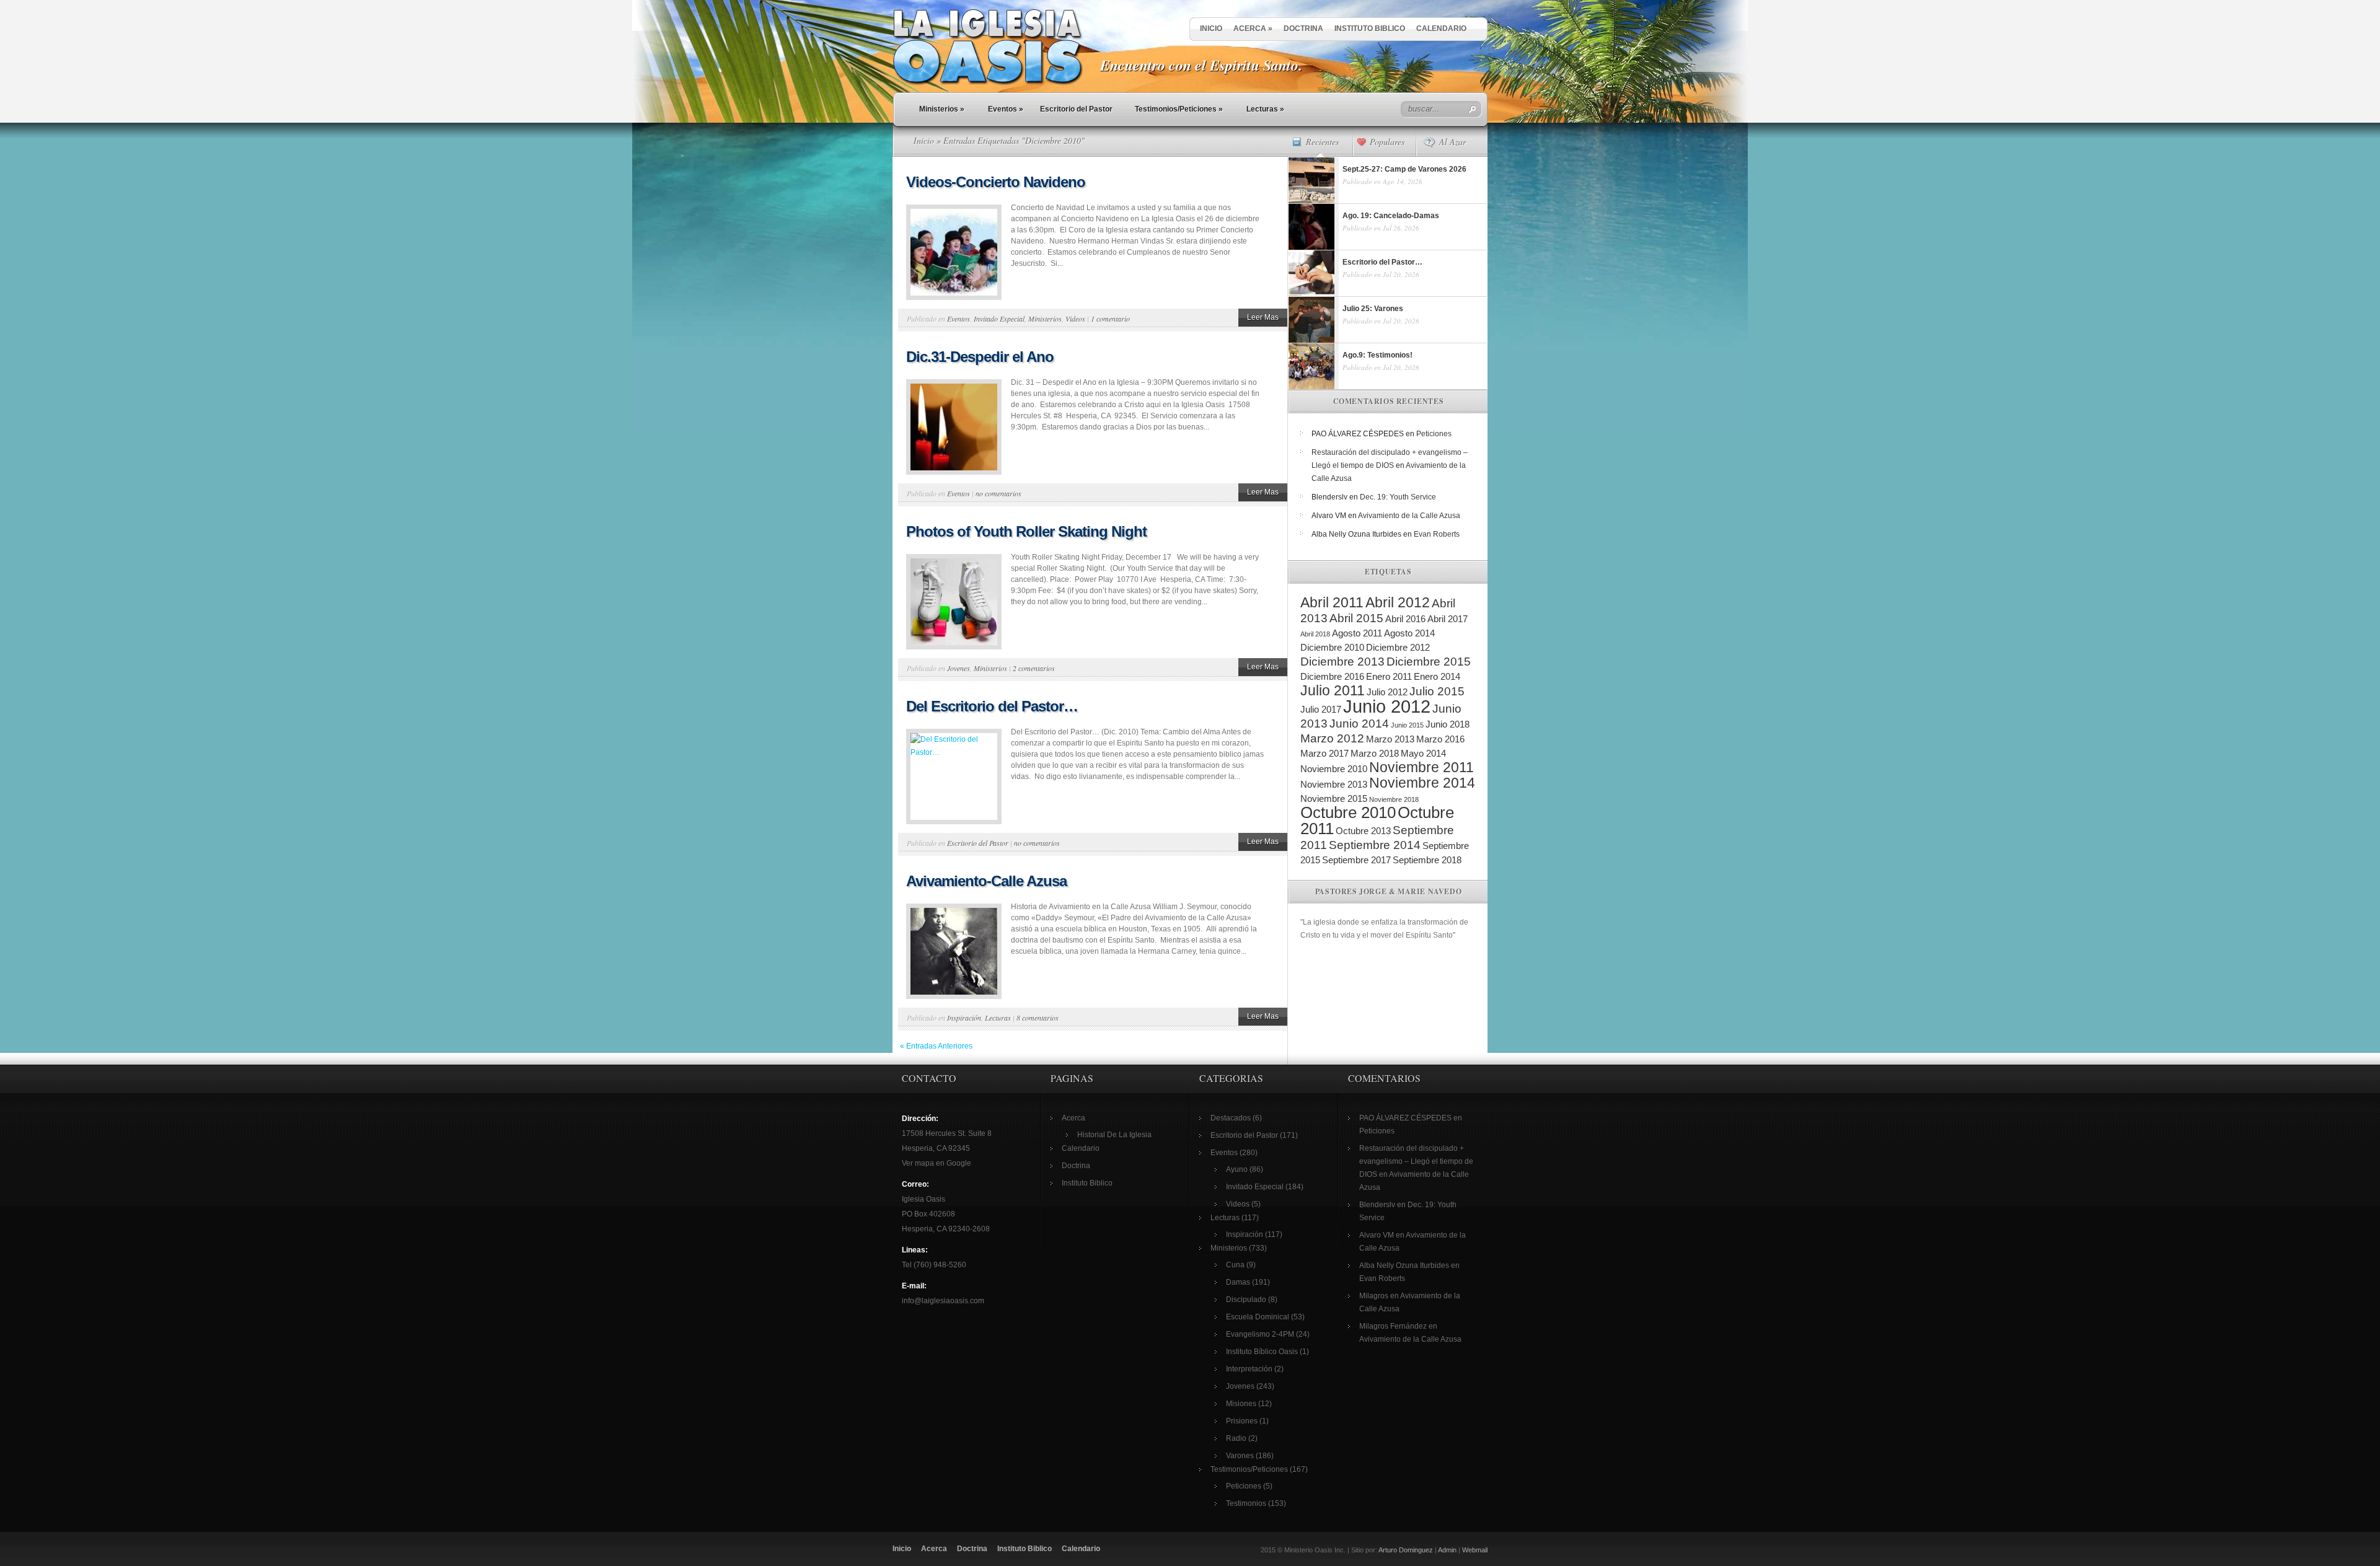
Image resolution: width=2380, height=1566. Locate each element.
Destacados (1231, 1118)
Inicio (1211, 29)
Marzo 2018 (1375, 753)
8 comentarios (1038, 1018)
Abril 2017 (1448, 619)
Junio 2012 (1387, 706)
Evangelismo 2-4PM (1260, 1334)
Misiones (1241, 1404)
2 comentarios (1034, 668)
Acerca (1253, 29)
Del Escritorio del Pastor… (992, 706)
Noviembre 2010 (1334, 769)
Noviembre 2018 (1394, 799)
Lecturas (1265, 109)
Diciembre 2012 (1398, 647)
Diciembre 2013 (1342, 662)
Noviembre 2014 (1422, 783)
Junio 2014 (1359, 724)
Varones (1240, 1456)
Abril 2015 (1356, 618)
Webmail (1475, 1550)
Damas (1238, 1282)
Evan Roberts (1437, 534)
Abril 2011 (1332, 602)
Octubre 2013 (1363, 831)
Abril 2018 (1315, 634)
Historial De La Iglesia (1114, 1135)
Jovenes (959, 668)
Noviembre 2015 (1334, 798)
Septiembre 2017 (1356, 860)
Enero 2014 (1437, 676)
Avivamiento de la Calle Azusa (1409, 516)
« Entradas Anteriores (936, 1046)
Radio (1236, 1438)
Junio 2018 (1448, 724)
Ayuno (1237, 1169)
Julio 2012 (1387, 692)
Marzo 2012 (1332, 738)
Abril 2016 (1405, 619)
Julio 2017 (1321, 709)
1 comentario (1110, 319)
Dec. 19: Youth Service (1398, 497)
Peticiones (1434, 434)
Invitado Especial (999, 319)
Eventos (1006, 109)
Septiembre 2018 (1427, 860)
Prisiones (1242, 1421)
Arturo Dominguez (1406, 1550)
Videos (1075, 319)
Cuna (1235, 1265)
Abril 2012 (1398, 602)
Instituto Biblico (1370, 29)
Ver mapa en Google (937, 1163)
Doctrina (1303, 29)
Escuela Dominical (1258, 1317)
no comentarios (998, 493)
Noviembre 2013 (1334, 784)
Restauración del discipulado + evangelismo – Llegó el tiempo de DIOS (1416, 1161)
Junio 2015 (1407, 725)
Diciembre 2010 (1332, 647)
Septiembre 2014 (1375, 845)
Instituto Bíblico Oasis (1262, 1352)
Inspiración (964, 1018)
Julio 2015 (1437, 691)
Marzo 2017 (1324, 753)
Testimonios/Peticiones (1179, 109)
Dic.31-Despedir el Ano (980, 357)
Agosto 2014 (1409, 633)
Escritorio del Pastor (1076, 109)
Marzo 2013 (1390, 739)
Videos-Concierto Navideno (996, 182)
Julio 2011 (1333, 690)
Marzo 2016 (1440, 739)
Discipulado (1246, 1300)
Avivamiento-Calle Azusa (986, 881)
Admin (1447, 1550)
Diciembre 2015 (1429, 662)
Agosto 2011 (1357, 633)
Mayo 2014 (1423, 753)
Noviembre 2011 (1421, 767)
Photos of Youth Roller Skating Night (1026, 531)
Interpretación (1249, 1369)
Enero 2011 (1389, 676)
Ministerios (942, 109)
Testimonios (1246, 1503)
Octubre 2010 (1348, 812)
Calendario (1441, 29)
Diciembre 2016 (1332, 676)
